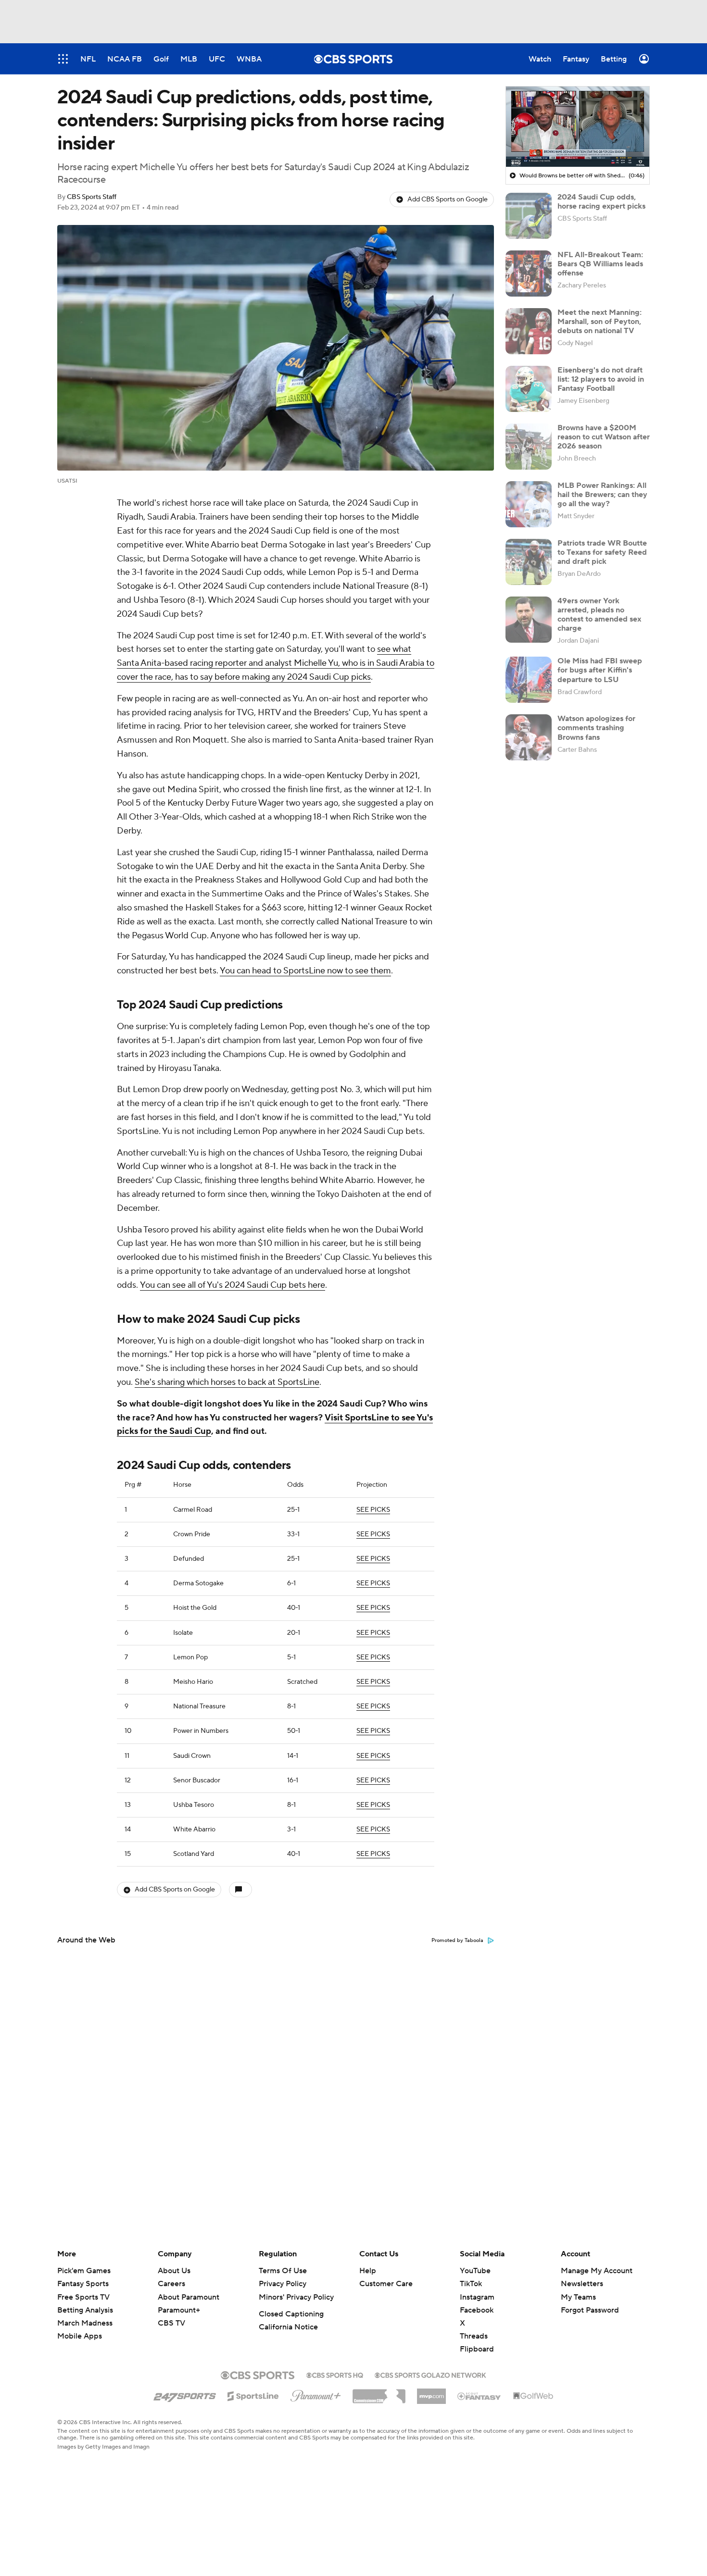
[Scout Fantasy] (480, 2396)
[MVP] (431, 2392)
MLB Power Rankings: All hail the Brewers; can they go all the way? (602, 495)
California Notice (288, 2327)
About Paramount (189, 2297)
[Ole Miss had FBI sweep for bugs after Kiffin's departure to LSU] (529, 680)
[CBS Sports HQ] (335, 2374)
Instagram (477, 2297)
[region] (578, 127)
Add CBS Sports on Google (448, 199)
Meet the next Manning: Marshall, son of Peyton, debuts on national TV (600, 322)
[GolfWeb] (533, 2396)
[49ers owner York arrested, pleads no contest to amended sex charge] (529, 620)
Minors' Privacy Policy (296, 2297)
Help (368, 2271)
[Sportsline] (253, 2395)
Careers (171, 2284)
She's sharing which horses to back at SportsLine (227, 1382)
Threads (474, 2336)
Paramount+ (179, 2310)
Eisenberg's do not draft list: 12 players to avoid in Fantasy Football (601, 379)
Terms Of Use (283, 2271)
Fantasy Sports (83, 2284)
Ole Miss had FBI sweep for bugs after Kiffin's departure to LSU (600, 670)
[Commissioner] (379, 2393)
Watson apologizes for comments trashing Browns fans (596, 728)
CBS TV (171, 2323)
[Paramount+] (316, 2394)
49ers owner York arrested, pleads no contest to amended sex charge (599, 615)
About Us (174, 2271)
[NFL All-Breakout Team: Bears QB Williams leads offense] (529, 274)
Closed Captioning (291, 2314)
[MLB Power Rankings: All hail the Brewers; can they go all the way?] (529, 504)
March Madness (85, 2323)
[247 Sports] (185, 2394)
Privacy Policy (283, 2284)
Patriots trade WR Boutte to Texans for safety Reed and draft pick (602, 552)
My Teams (578, 2297)
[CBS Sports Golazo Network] (430, 2374)
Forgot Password (590, 2310)
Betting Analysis (85, 2310)
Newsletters (582, 2284)
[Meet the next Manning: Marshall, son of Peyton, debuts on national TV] (529, 331)
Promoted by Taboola (457, 1941)
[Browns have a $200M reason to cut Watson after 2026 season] (529, 447)
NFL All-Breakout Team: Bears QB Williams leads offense (600, 264)
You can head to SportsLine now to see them (305, 971)
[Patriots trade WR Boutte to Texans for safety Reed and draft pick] (529, 562)
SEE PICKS (373, 1510)
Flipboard (477, 2349)
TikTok (471, 2284)
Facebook (477, 2310)
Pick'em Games (84, 2271)
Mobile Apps (80, 2336)
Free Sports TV (83, 2297)
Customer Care (386, 2284)
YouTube (475, 2271)
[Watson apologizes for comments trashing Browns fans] (529, 737)
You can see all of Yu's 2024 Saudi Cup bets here (233, 1285)
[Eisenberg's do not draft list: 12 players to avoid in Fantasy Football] (529, 389)
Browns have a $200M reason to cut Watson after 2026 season (604, 437)
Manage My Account (597, 2271)
